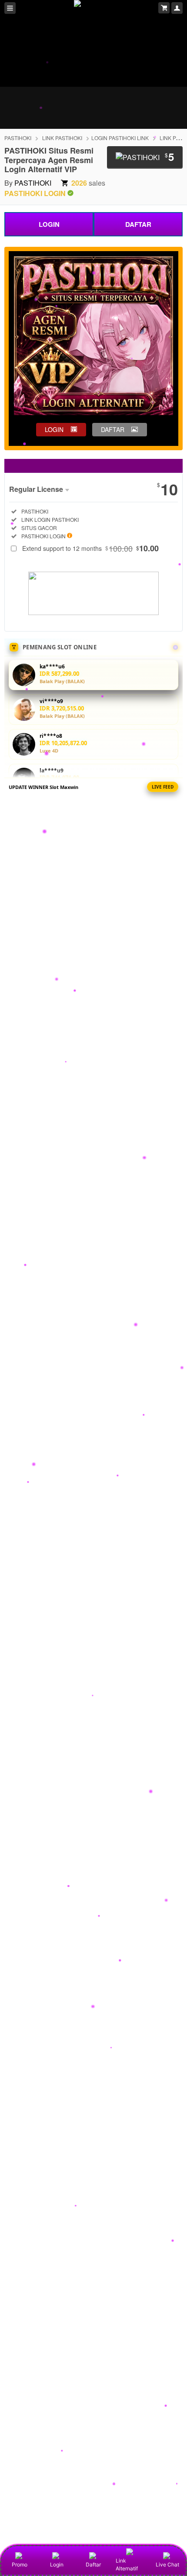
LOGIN (49, 224)
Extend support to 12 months (90, 548)
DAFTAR (138, 224)
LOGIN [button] (54, 429)
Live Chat (167, 2565)
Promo (20, 2565)
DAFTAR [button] (113, 429)
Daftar (93, 2565)
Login (57, 2565)
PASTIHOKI (18, 138)
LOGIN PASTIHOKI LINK (120, 138)
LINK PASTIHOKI (62, 138)
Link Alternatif (127, 2565)
